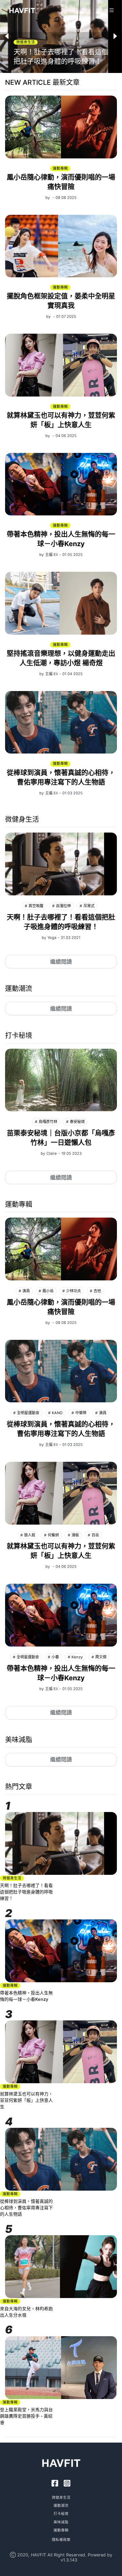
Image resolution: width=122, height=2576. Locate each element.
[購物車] (111, 10)
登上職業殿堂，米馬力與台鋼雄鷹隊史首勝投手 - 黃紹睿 (26, 2416)
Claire (52, 1153)
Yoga (52, 938)
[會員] (98, 11)
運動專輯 (61, 2530)
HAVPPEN (52, 2560)
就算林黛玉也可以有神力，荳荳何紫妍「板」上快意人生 (26, 2100)
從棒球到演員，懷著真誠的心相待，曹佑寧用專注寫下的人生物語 (26, 2208)
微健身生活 (61, 2497)
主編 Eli (52, 555)
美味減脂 (61, 2522)
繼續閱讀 (61, 962)
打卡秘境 (61, 2514)
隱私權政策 (61, 2540)
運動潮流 (61, 2506)
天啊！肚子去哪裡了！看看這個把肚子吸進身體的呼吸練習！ (26, 1892)
